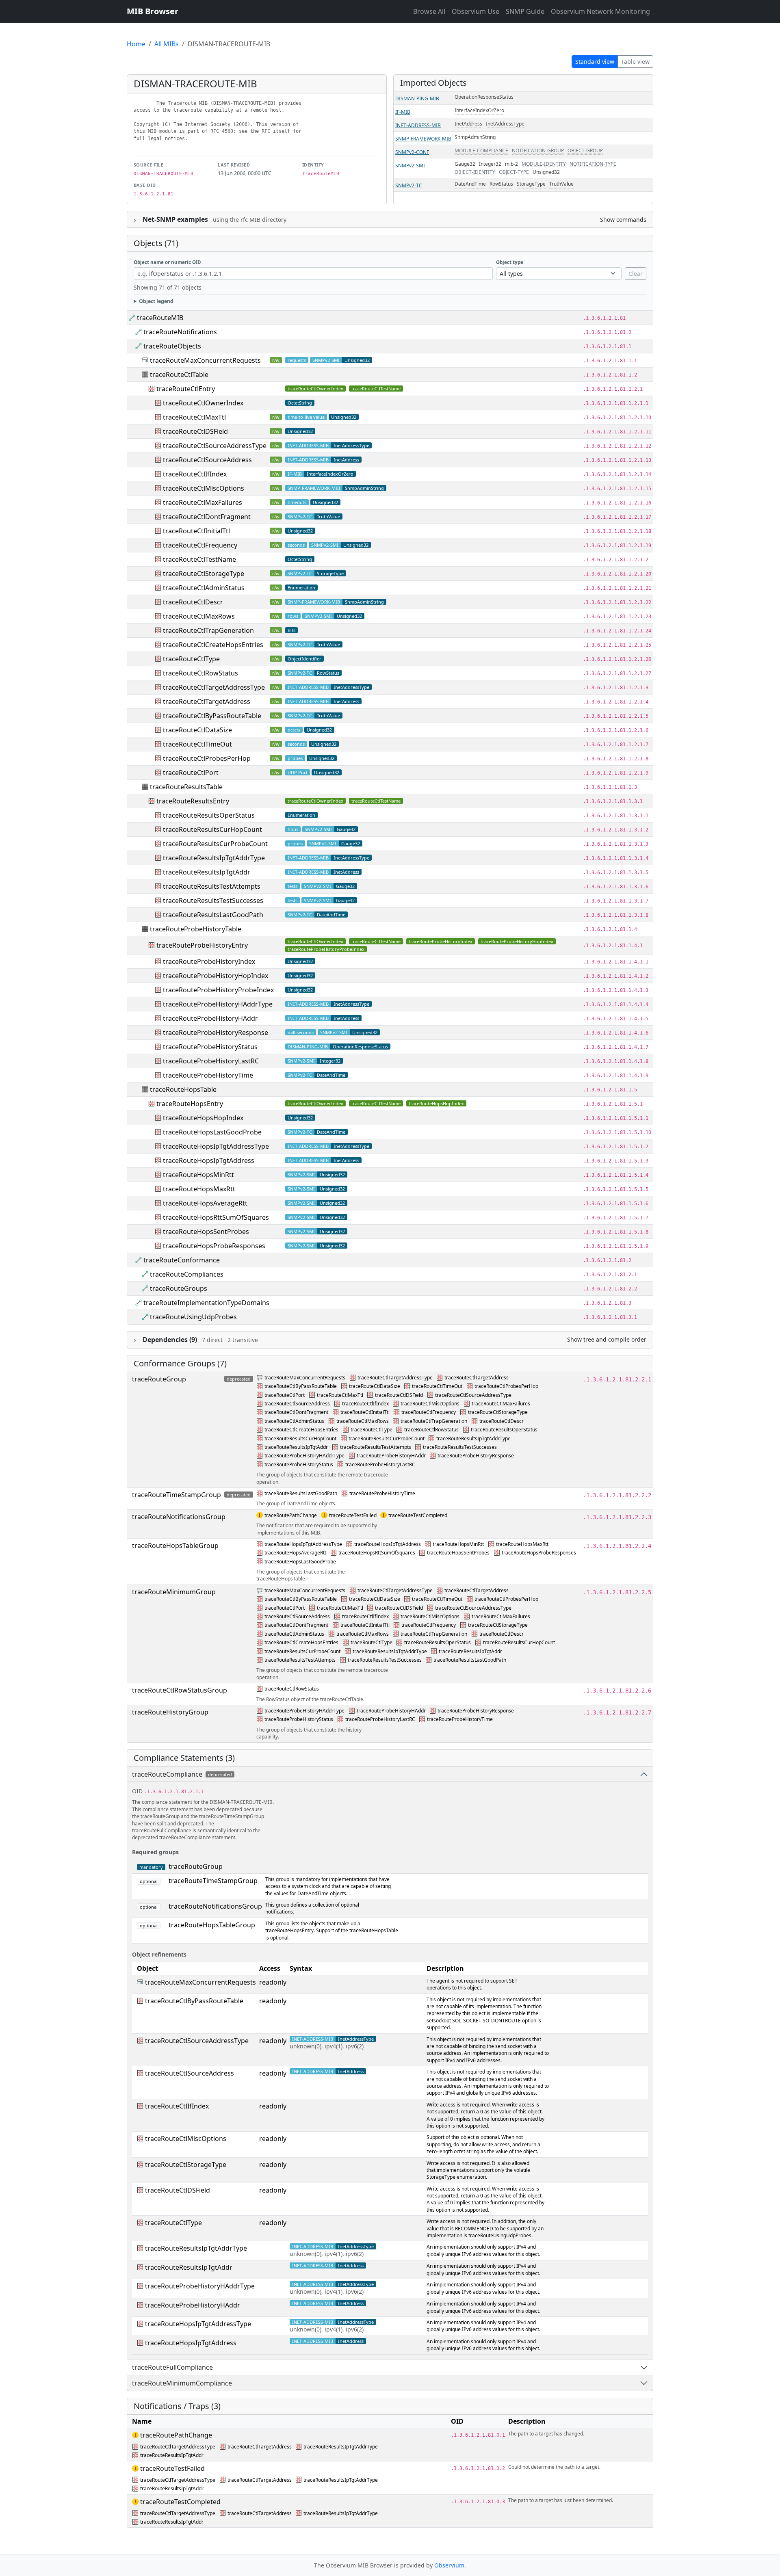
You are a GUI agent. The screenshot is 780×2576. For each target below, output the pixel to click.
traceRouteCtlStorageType (204, 574)
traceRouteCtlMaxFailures (203, 502)
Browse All (429, 11)
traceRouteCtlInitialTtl (196, 531)
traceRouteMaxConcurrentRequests (205, 360)
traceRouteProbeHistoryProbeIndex (326, 949)
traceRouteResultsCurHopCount (212, 829)
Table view (635, 62)
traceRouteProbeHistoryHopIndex (517, 941)
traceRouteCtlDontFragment (207, 517)
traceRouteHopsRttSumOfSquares (216, 1217)
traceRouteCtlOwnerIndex (315, 389)
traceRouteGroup (159, 1379)
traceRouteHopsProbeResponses (214, 1246)
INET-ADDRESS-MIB (418, 125)
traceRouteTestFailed (353, 1515)
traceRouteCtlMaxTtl (194, 417)
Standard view (595, 62)
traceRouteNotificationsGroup (179, 1517)
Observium (449, 2565)
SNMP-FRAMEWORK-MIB (423, 139)
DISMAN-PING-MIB (417, 98)
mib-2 (511, 164)
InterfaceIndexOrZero (479, 110)
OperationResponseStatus (484, 97)
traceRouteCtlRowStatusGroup (180, 1690)
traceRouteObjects (172, 346)
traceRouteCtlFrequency (200, 545)
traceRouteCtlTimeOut (197, 744)
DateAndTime (470, 184)
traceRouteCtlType (191, 659)
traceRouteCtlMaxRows (199, 616)
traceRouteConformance (182, 1260)
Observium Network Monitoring (600, 11)
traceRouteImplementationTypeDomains (206, 1303)
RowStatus (501, 184)
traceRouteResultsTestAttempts (212, 886)
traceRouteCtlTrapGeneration (208, 630)
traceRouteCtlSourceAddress (207, 460)
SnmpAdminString (475, 137)
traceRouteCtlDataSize (197, 730)
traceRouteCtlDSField (195, 431)
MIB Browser (153, 11)
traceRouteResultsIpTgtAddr (207, 872)
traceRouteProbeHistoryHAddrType (218, 1004)
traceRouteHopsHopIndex (436, 1103)
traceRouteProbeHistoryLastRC (211, 1061)
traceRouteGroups (179, 1288)
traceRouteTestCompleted (418, 1515)
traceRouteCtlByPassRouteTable (212, 716)
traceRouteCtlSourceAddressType (215, 446)
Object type (510, 262)
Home (136, 44)
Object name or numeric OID (167, 262)
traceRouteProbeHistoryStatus (210, 1047)
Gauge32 (465, 164)
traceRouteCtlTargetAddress (207, 701)
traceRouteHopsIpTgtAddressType (216, 1146)
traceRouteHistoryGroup (170, 1712)
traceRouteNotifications (180, 332)
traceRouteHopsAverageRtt (205, 1203)
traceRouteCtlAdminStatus (204, 588)
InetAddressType (505, 124)
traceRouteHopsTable (183, 1089)
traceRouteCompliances (187, 1274)
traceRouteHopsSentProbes (206, 1232)
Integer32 (490, 164)
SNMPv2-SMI (410, 166)
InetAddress (468, 124)
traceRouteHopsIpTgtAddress (209, 1160)
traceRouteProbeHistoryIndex (441, 941)
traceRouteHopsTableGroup (175, 1546)
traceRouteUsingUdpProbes (193, 1317)
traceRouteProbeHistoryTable (196, 929)
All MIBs (167, 44)
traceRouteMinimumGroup (174, 1592)
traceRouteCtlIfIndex (195, 474)
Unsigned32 (546, 172)
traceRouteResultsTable (186, 787)
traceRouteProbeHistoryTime (208, 1075)
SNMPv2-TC (409, 185)
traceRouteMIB (160, 318)
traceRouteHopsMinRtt (198, 1175)
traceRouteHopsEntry (190, 1104)
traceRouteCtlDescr (193, 602)
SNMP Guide (525, 11)
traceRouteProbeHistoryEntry (202, 945)
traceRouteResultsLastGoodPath (213, 915)
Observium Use (476, 11)
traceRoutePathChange (291, 1515)
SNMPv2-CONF (412, 152)
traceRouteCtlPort (191, 773)
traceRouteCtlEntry (186, 389)
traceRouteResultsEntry (193, 801)
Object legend (156, 301)
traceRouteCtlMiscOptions (204, 488)
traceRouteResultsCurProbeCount (215, 844)
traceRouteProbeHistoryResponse (216, 1033)
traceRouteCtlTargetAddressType (214, 687)
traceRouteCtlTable (179, 374)
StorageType (531, 184)
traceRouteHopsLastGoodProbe (212, 1132)
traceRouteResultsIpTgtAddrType (214, 858)
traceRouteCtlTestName (376, 389)
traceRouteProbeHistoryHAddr (210, 1018)
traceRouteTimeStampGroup (177, 1495)
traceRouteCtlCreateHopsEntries (213, 645)
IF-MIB (403, 112)
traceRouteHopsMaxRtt (199, 1189)
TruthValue (561, 184)
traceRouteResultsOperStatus (209, 815)
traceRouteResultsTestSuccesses (213, 901)
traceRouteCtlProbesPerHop (207, 758)
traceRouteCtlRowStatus (200, 673)
